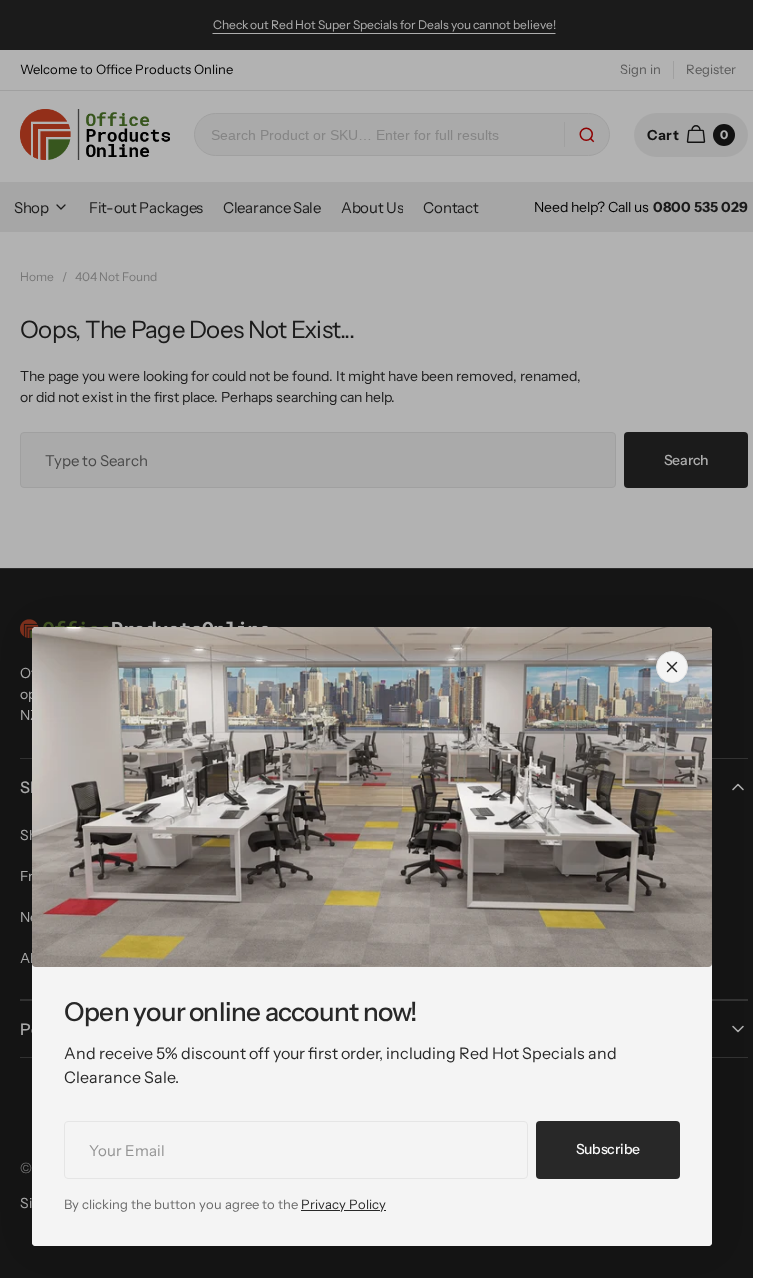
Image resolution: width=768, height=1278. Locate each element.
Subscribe (608, 1149)
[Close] (672, 667)
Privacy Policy (343, 1204)
